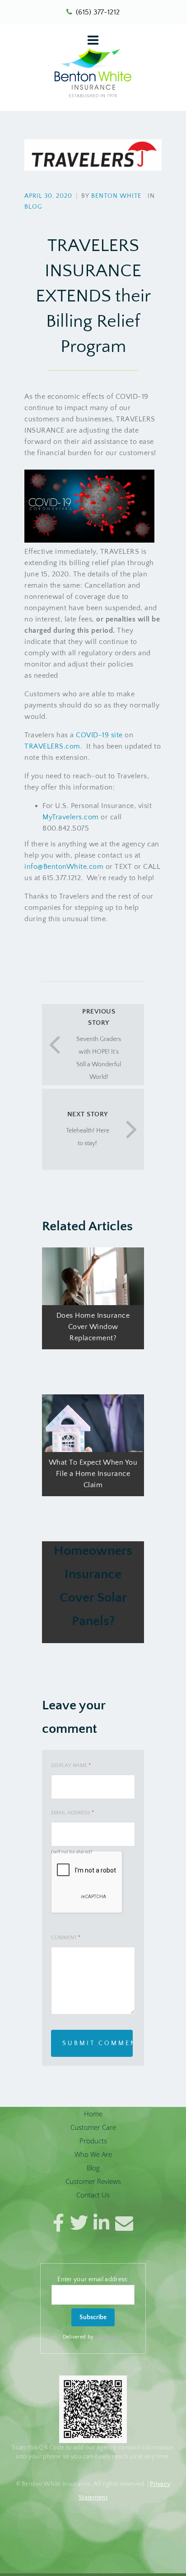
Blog (33, 207)
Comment (66, 1938)
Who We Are (93, 2154)
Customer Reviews (93, 2181)
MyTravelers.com (71, 817)
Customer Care (93, 2127)
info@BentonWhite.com (64, 867)
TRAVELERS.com (52, 746)
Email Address (72, 1813)
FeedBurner (109, 2337)
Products (93, 2141)
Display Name (71, 1765)
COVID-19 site (99, 735)
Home (93, 2114)
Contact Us (93, 2195)
